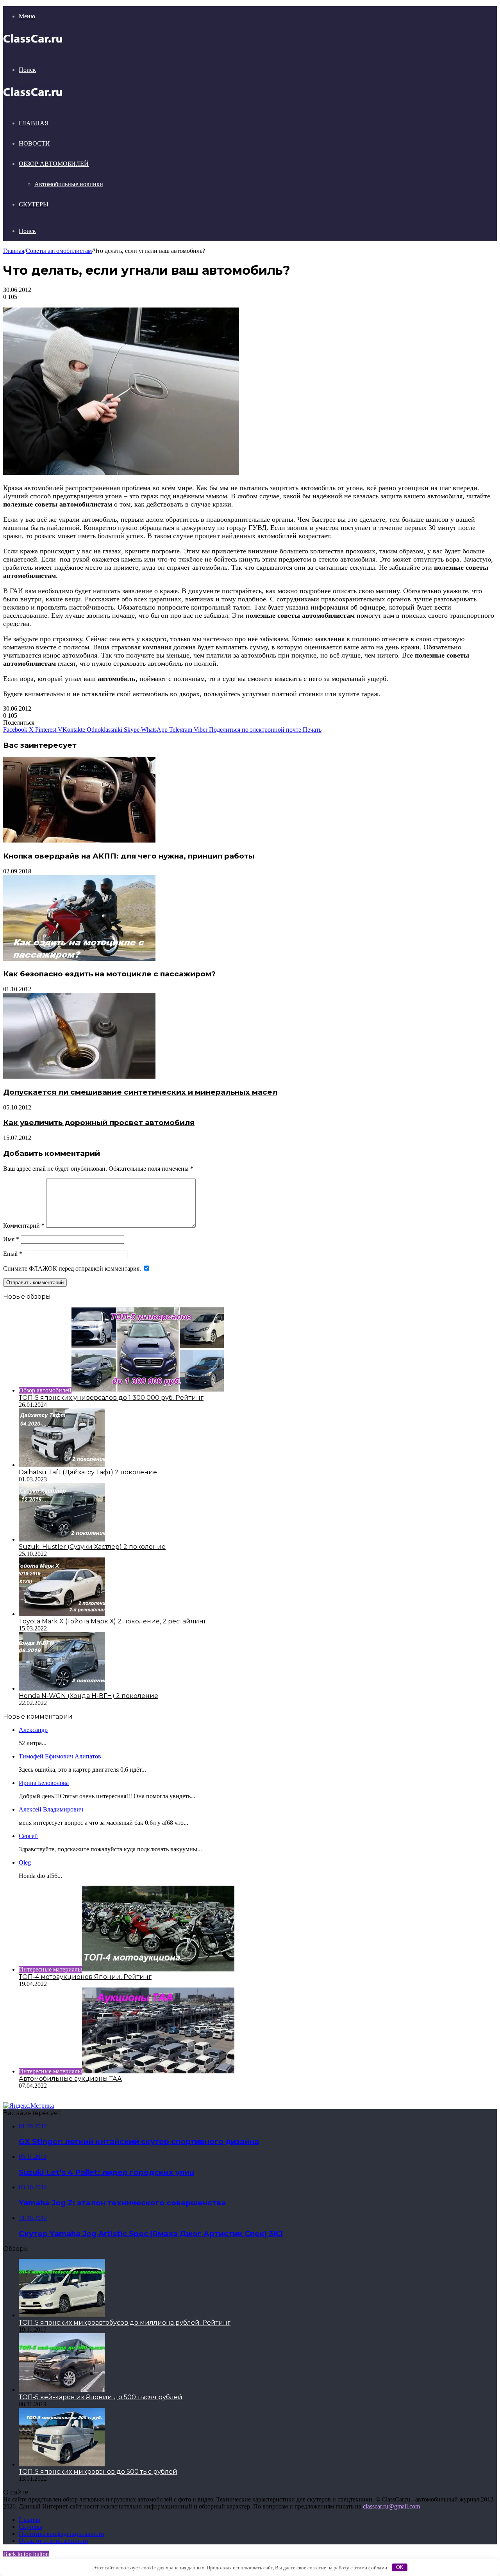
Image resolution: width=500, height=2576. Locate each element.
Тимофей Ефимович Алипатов (60, 1756)
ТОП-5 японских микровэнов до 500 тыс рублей (98, 2472)
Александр (33, 1730)
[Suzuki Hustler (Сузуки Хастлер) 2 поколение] (62, 1539)
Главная (34, 123)
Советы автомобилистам (59, 251)
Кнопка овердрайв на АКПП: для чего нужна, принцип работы (129, 856)
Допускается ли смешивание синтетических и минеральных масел (140, 1092)
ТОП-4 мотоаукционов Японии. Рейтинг (85, 1977)
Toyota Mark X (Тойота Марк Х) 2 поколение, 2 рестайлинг (113, 1621)
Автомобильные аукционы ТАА (70, 2079)
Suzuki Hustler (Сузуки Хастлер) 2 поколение (92, 1547)
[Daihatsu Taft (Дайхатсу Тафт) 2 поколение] (62, 1465)
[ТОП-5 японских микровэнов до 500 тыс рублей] (62, 2464)
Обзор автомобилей (54, 164)
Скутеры (34, 204)
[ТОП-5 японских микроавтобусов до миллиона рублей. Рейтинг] (62, 2315)
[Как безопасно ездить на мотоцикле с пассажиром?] (79, 959)
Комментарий (24, 1226)
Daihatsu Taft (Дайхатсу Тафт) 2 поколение (88, 1472)
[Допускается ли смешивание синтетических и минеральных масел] (79, 1076)
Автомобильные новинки (69, 184)
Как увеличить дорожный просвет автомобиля (99, 1123)
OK (400, 2567)
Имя (11, 1239)
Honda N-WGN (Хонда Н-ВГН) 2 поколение (88, 1696)
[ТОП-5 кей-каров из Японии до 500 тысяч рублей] (62, 2390)
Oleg (25, 1862)
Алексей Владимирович (51, 1809)
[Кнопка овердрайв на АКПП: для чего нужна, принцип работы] (79, 840)
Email (13, 1254)
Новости (34, 143)
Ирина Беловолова (44, 1783)
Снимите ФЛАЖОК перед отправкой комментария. (73, 1268)
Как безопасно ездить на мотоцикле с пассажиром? (109, 974)
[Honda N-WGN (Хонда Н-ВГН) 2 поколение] (62, 1688)
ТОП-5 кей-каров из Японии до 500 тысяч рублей (101, 2397)
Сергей (28, 1836)
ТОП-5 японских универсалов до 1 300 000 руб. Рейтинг (111, 1398)
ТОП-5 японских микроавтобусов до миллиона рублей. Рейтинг (125, 2323)
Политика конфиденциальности (62, 2534)
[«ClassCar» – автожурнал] (33, 43)
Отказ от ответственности (54, 2541)
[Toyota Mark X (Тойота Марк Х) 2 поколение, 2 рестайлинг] (62, 1614)
